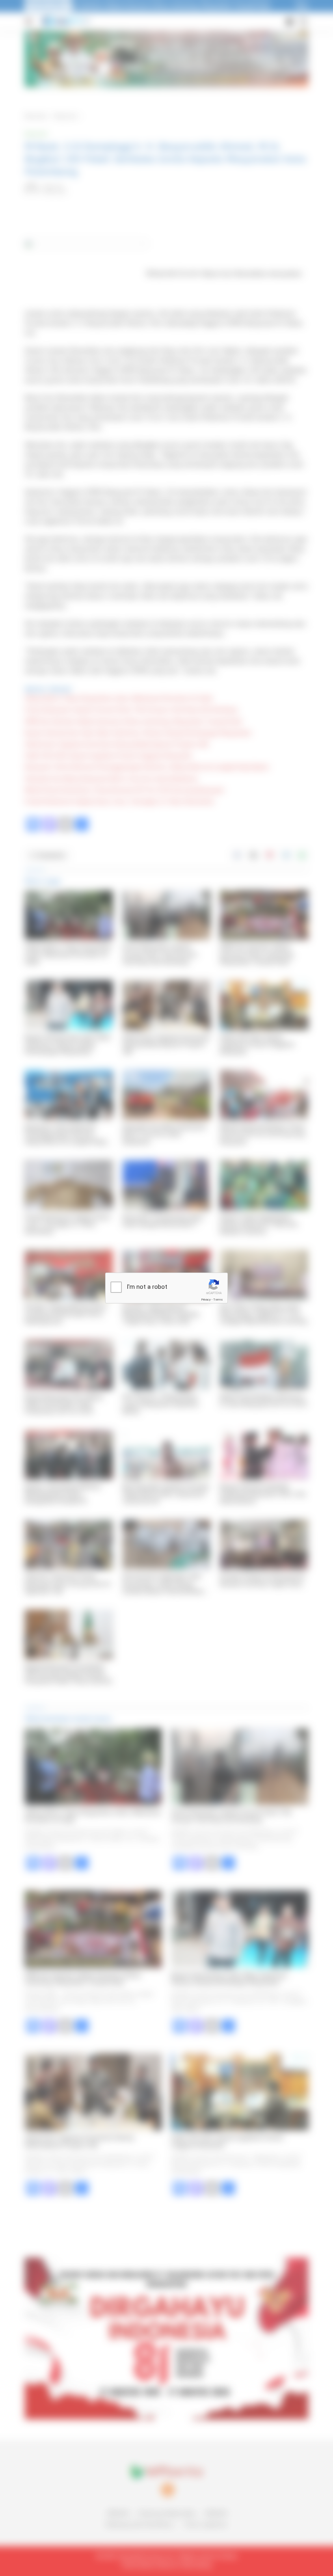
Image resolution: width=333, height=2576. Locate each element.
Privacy (206, 1300)
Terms (218, 1300)
